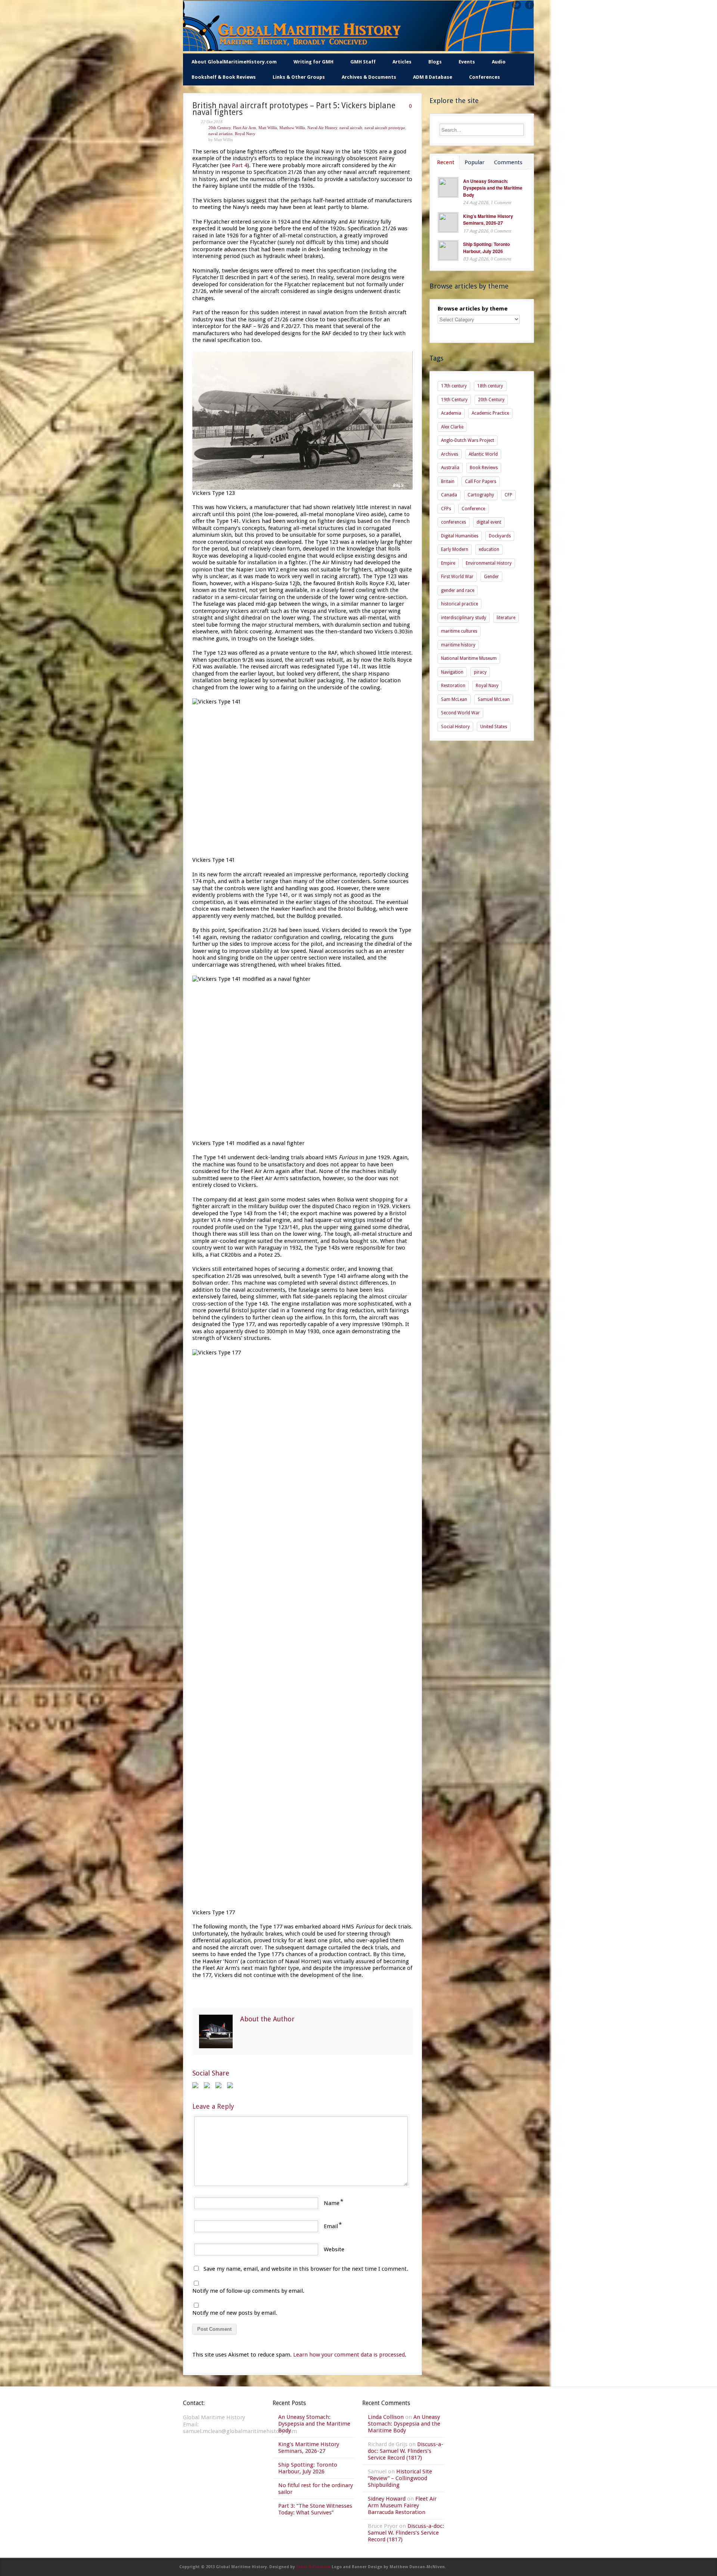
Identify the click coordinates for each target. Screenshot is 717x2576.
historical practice (460, 604)
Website (334, 2249)
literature (506, 618)
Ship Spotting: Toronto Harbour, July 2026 (486, 248)
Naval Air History (322, 128)
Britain (448, 481)
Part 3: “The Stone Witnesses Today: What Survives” (315, 2509)
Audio (499, 62)
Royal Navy (245, 134)
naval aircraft (351, 128)
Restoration (453, 686)
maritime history (458, 645)
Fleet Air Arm (245, 128)
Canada (449, 495)
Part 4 (240, 165)
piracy (480, 672)
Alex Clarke (452, 427)
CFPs (446, 509)
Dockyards (500, 536)
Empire (448, 563)
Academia (451, 413)
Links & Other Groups (299, 77)
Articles (402, 62)
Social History (455, 727)
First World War (457, 577)
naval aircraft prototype (385, 128)
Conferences (485, 77)
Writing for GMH (314, 62)
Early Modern (455, 549)
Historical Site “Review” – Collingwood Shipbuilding (400, 2478)
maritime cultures (459, 631)
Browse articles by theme (473, 309)
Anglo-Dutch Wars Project (468, 440)
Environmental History (489, 563)
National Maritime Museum (469, 658)
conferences (454, 522)
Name (332, 2203)
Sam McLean (454, 699)
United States (494, 727)
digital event (489, 522)
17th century (454, 386)
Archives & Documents (369, 77)
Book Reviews (484, 468)
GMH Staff (363, 62)
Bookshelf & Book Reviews (224, 77)
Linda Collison (386, 2417)
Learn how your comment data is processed (349, 2355)
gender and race (458, 590)
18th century (490, 386)
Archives (450, 454)
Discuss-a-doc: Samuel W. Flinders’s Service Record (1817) (406, 2451)
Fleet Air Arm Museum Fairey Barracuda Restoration (402, 2505)
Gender (491, 577)
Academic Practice (490, 413)
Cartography (481, 495)
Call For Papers (481, 481)
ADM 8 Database (433, 77)
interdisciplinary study (464, 618)
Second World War (460, 713)
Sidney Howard (387, 2499)
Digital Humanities (460, 536)
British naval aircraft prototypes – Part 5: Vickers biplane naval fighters (294, 109)
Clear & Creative (313, 2567)
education (489, 549)
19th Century (454, 400)
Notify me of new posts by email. (235, 2313)
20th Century (220, 128)
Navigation (452, 672)
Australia (450, 468)
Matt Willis (268, 128)
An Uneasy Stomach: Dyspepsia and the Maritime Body (493, 188)
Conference (473, 509)
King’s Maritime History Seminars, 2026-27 (488, 220)
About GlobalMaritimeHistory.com (234, 62)
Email (331, 2226)
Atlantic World (483, 454)
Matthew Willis (292, 128)
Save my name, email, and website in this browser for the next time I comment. (306, 2269)
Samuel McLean (494, 699)
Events (467, 62)
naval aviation (221, 134)
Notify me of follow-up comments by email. (248, 2291)
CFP (508, 495)
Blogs (435, 62)
